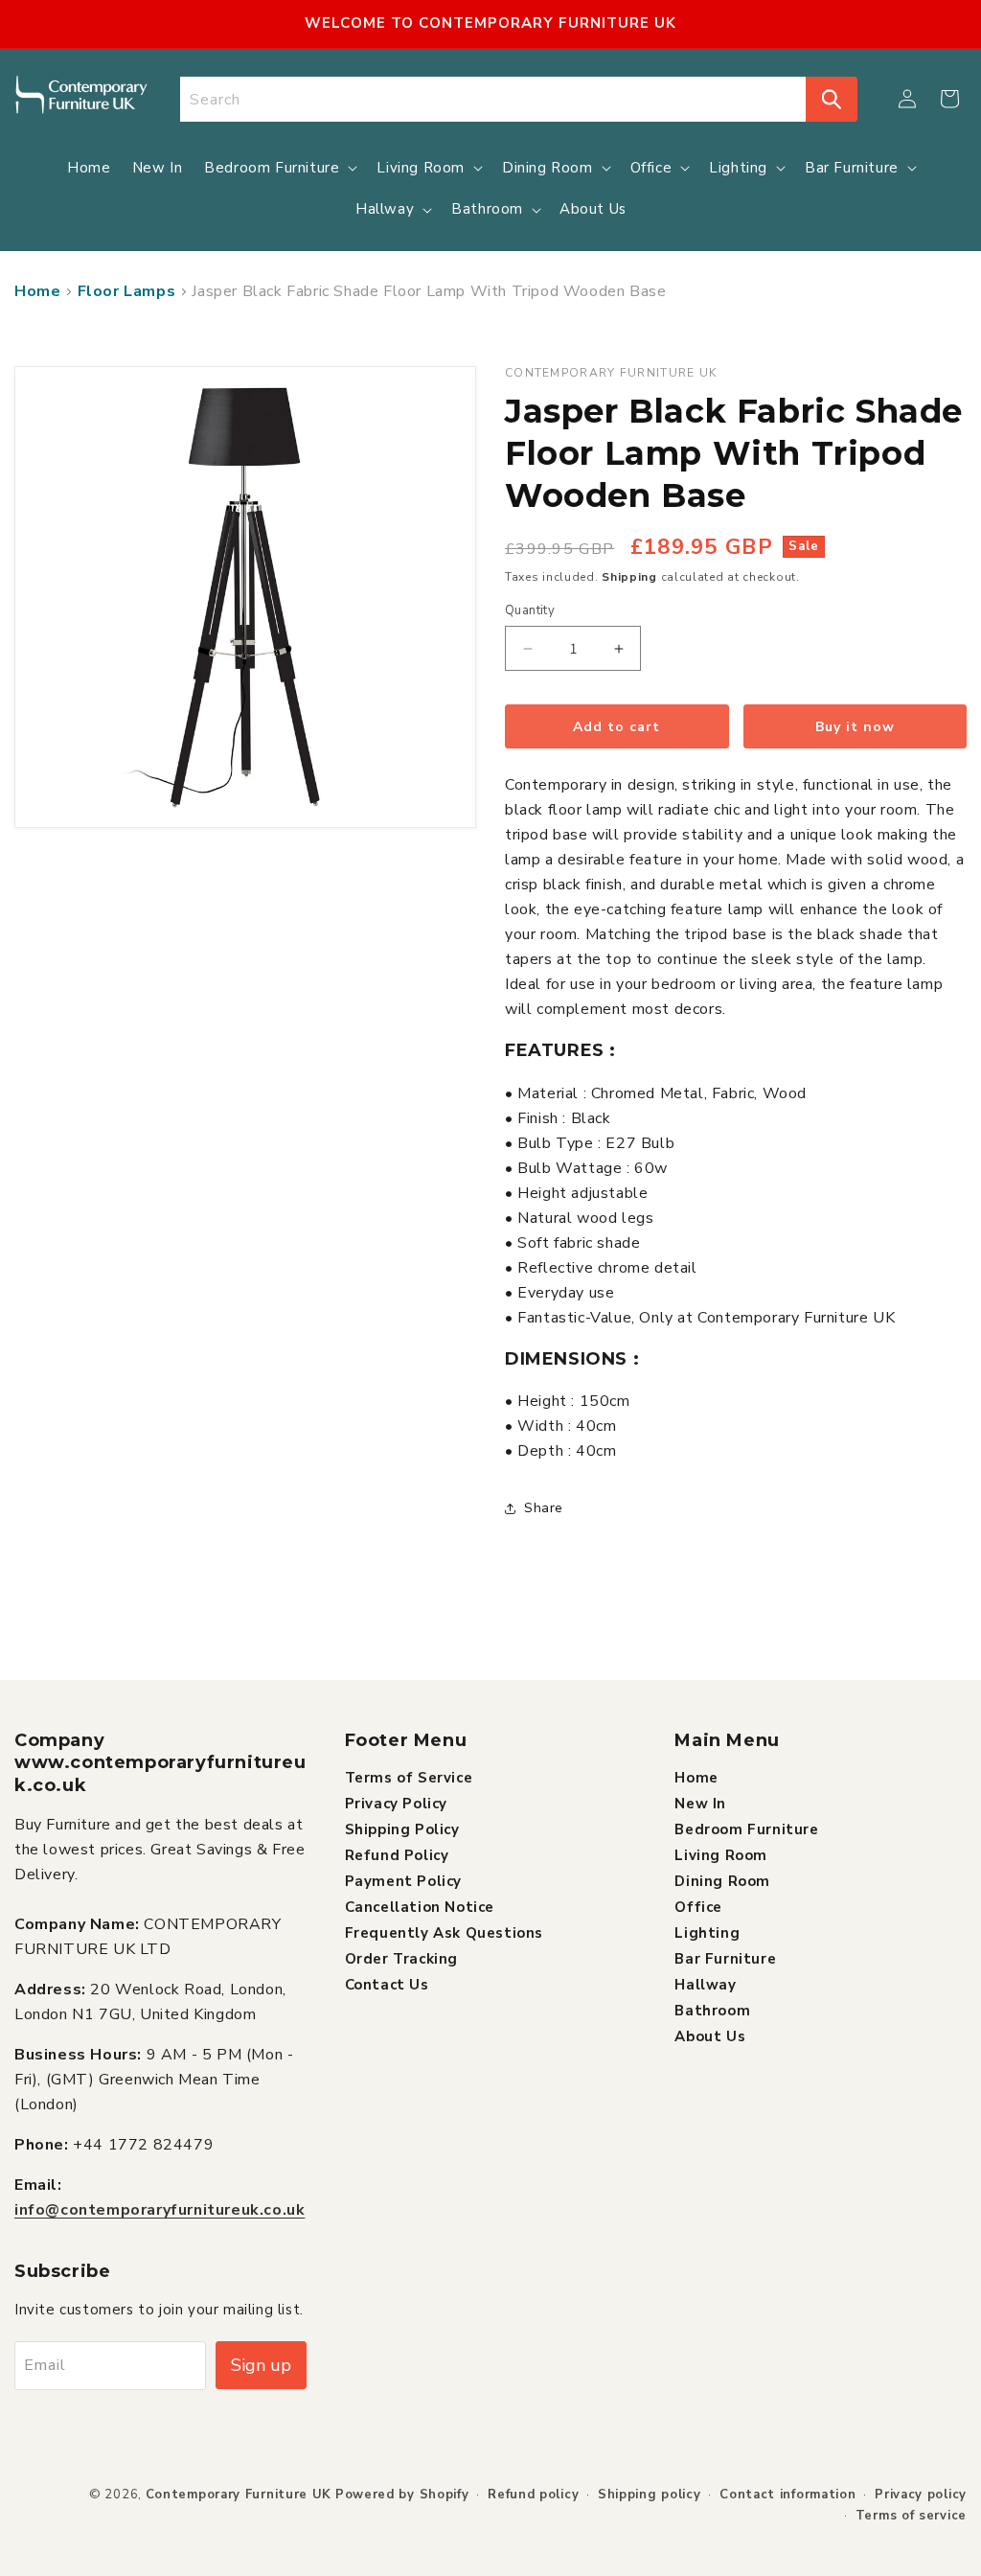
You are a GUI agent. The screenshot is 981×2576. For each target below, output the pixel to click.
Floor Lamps (127, 291)
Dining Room (722, 1881)
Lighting (707, 1933)
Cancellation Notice (420, 1907)
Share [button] (544, 1508)
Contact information (787, 2495)
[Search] (832, 99)
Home (37, 291)
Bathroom (712, 2011)
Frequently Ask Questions (444, 1933)
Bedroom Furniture (746, 1829)
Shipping (629, 577)
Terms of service (911, 2516)
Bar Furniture (725, 1959)
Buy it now (855, 727)
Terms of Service (409, 1778)
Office (698, 1907)
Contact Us (387, 1985)
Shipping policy (650, 2495)
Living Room (721, 1855)
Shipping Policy (402, 1829)
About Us (710, 2036)
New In (700, 1804)
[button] (949, 99)
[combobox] (493, 99)
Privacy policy (921, 2495)
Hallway (705, 1985)
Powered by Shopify (402, 2495)
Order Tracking (401, 1959)
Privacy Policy (396, 1804)
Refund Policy (397, 1855)
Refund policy (533, 2495)
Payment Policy (403, 1881)
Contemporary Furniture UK (239, 2495)
